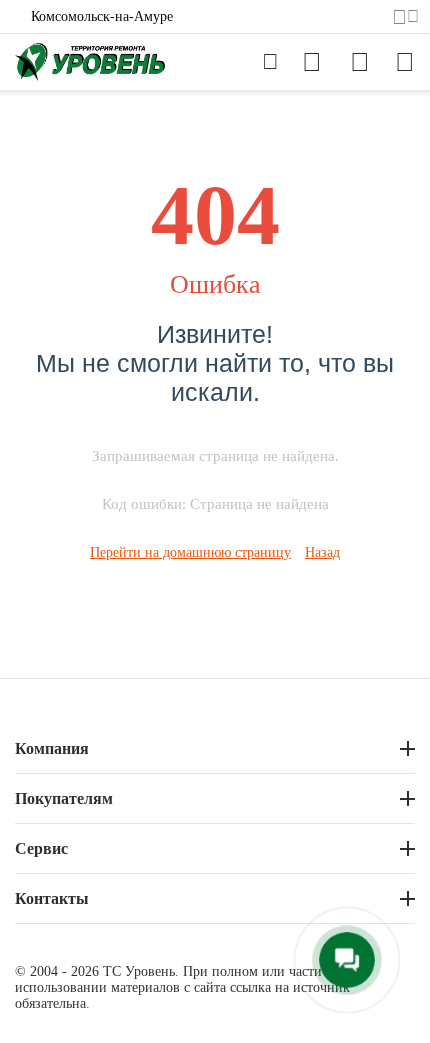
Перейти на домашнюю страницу (190, 552)
